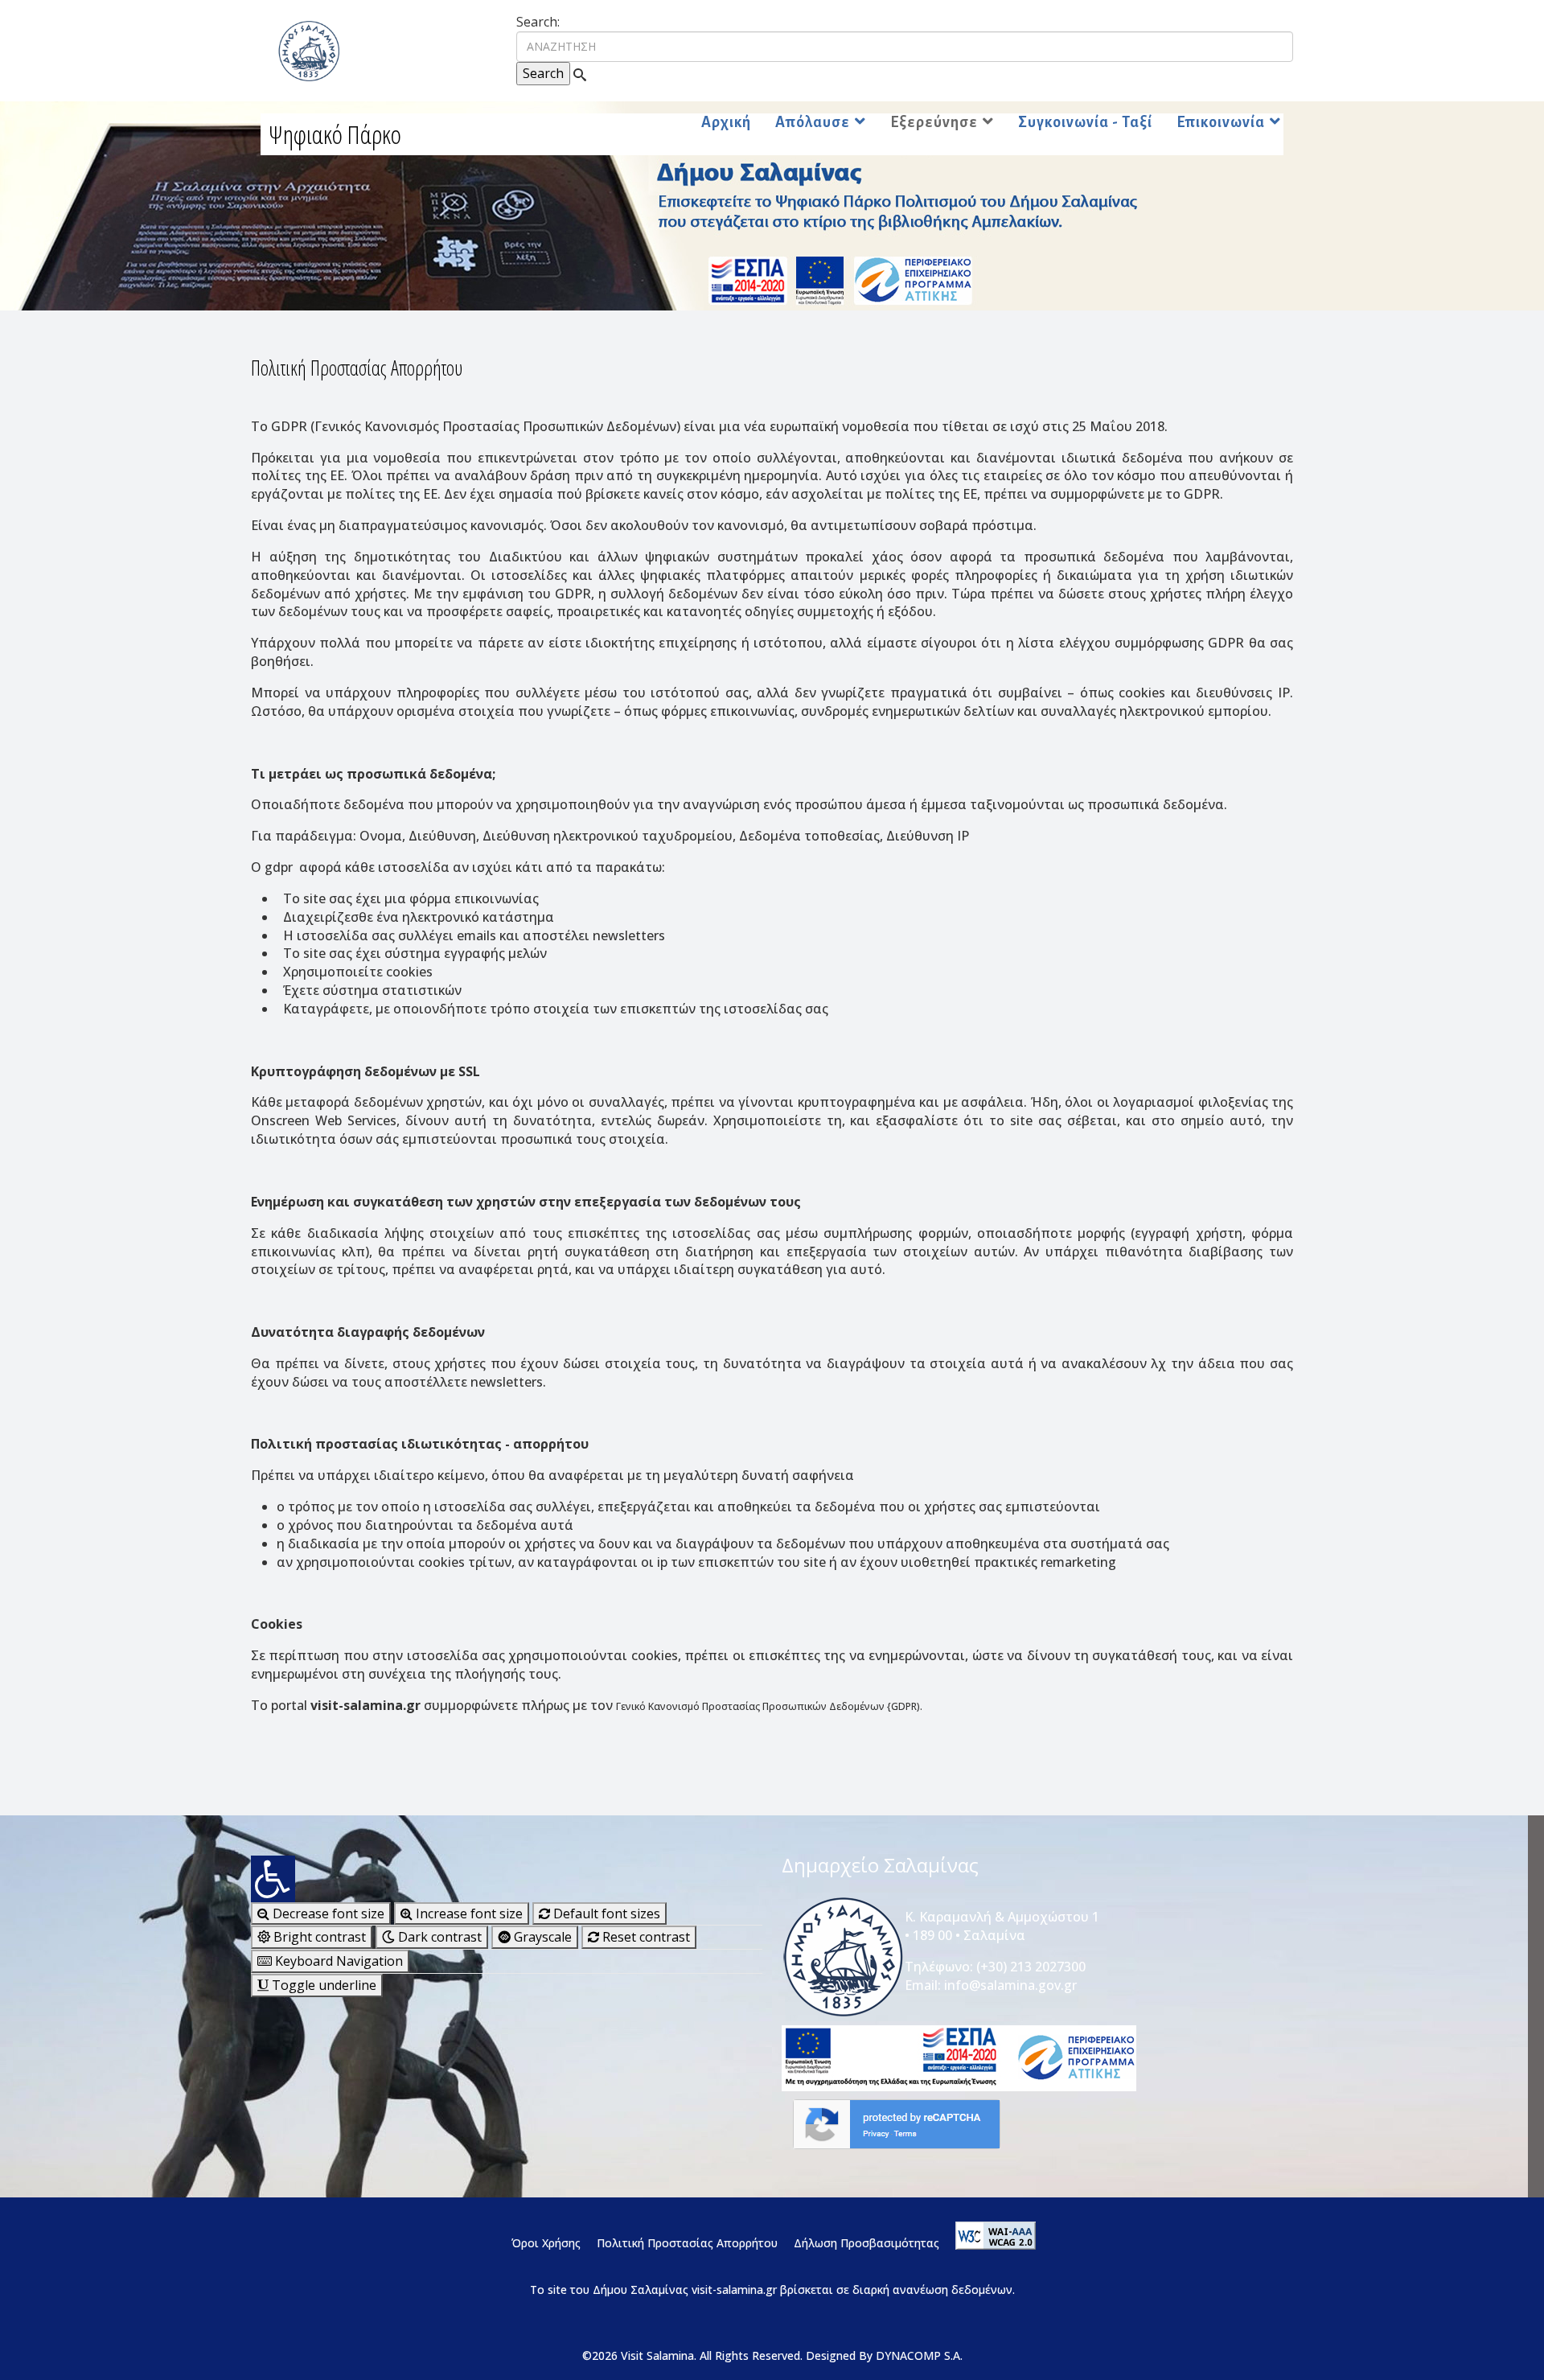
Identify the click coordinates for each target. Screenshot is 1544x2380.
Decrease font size (327, 1913)
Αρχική (726, 122)
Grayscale (541, 1937)
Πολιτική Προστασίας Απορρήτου (687, 2243)
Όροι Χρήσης (544, 2243)
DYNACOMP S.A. (919, 2355)
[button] (507, 1879)
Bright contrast (318, 1937)
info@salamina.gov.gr (1010, 1985)
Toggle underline (322, 1985)
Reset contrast (645, 1937)
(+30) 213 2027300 (1031, 1967)
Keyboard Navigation (337, 1961)
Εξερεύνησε (934, 122)
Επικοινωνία (1221, 122)
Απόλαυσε (813, 122)
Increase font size (468, 1913)
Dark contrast (438, 1937)
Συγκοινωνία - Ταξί (1085, 122)
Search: (538, 22)
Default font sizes (605, 1913)
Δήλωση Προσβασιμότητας (866, 2243)
